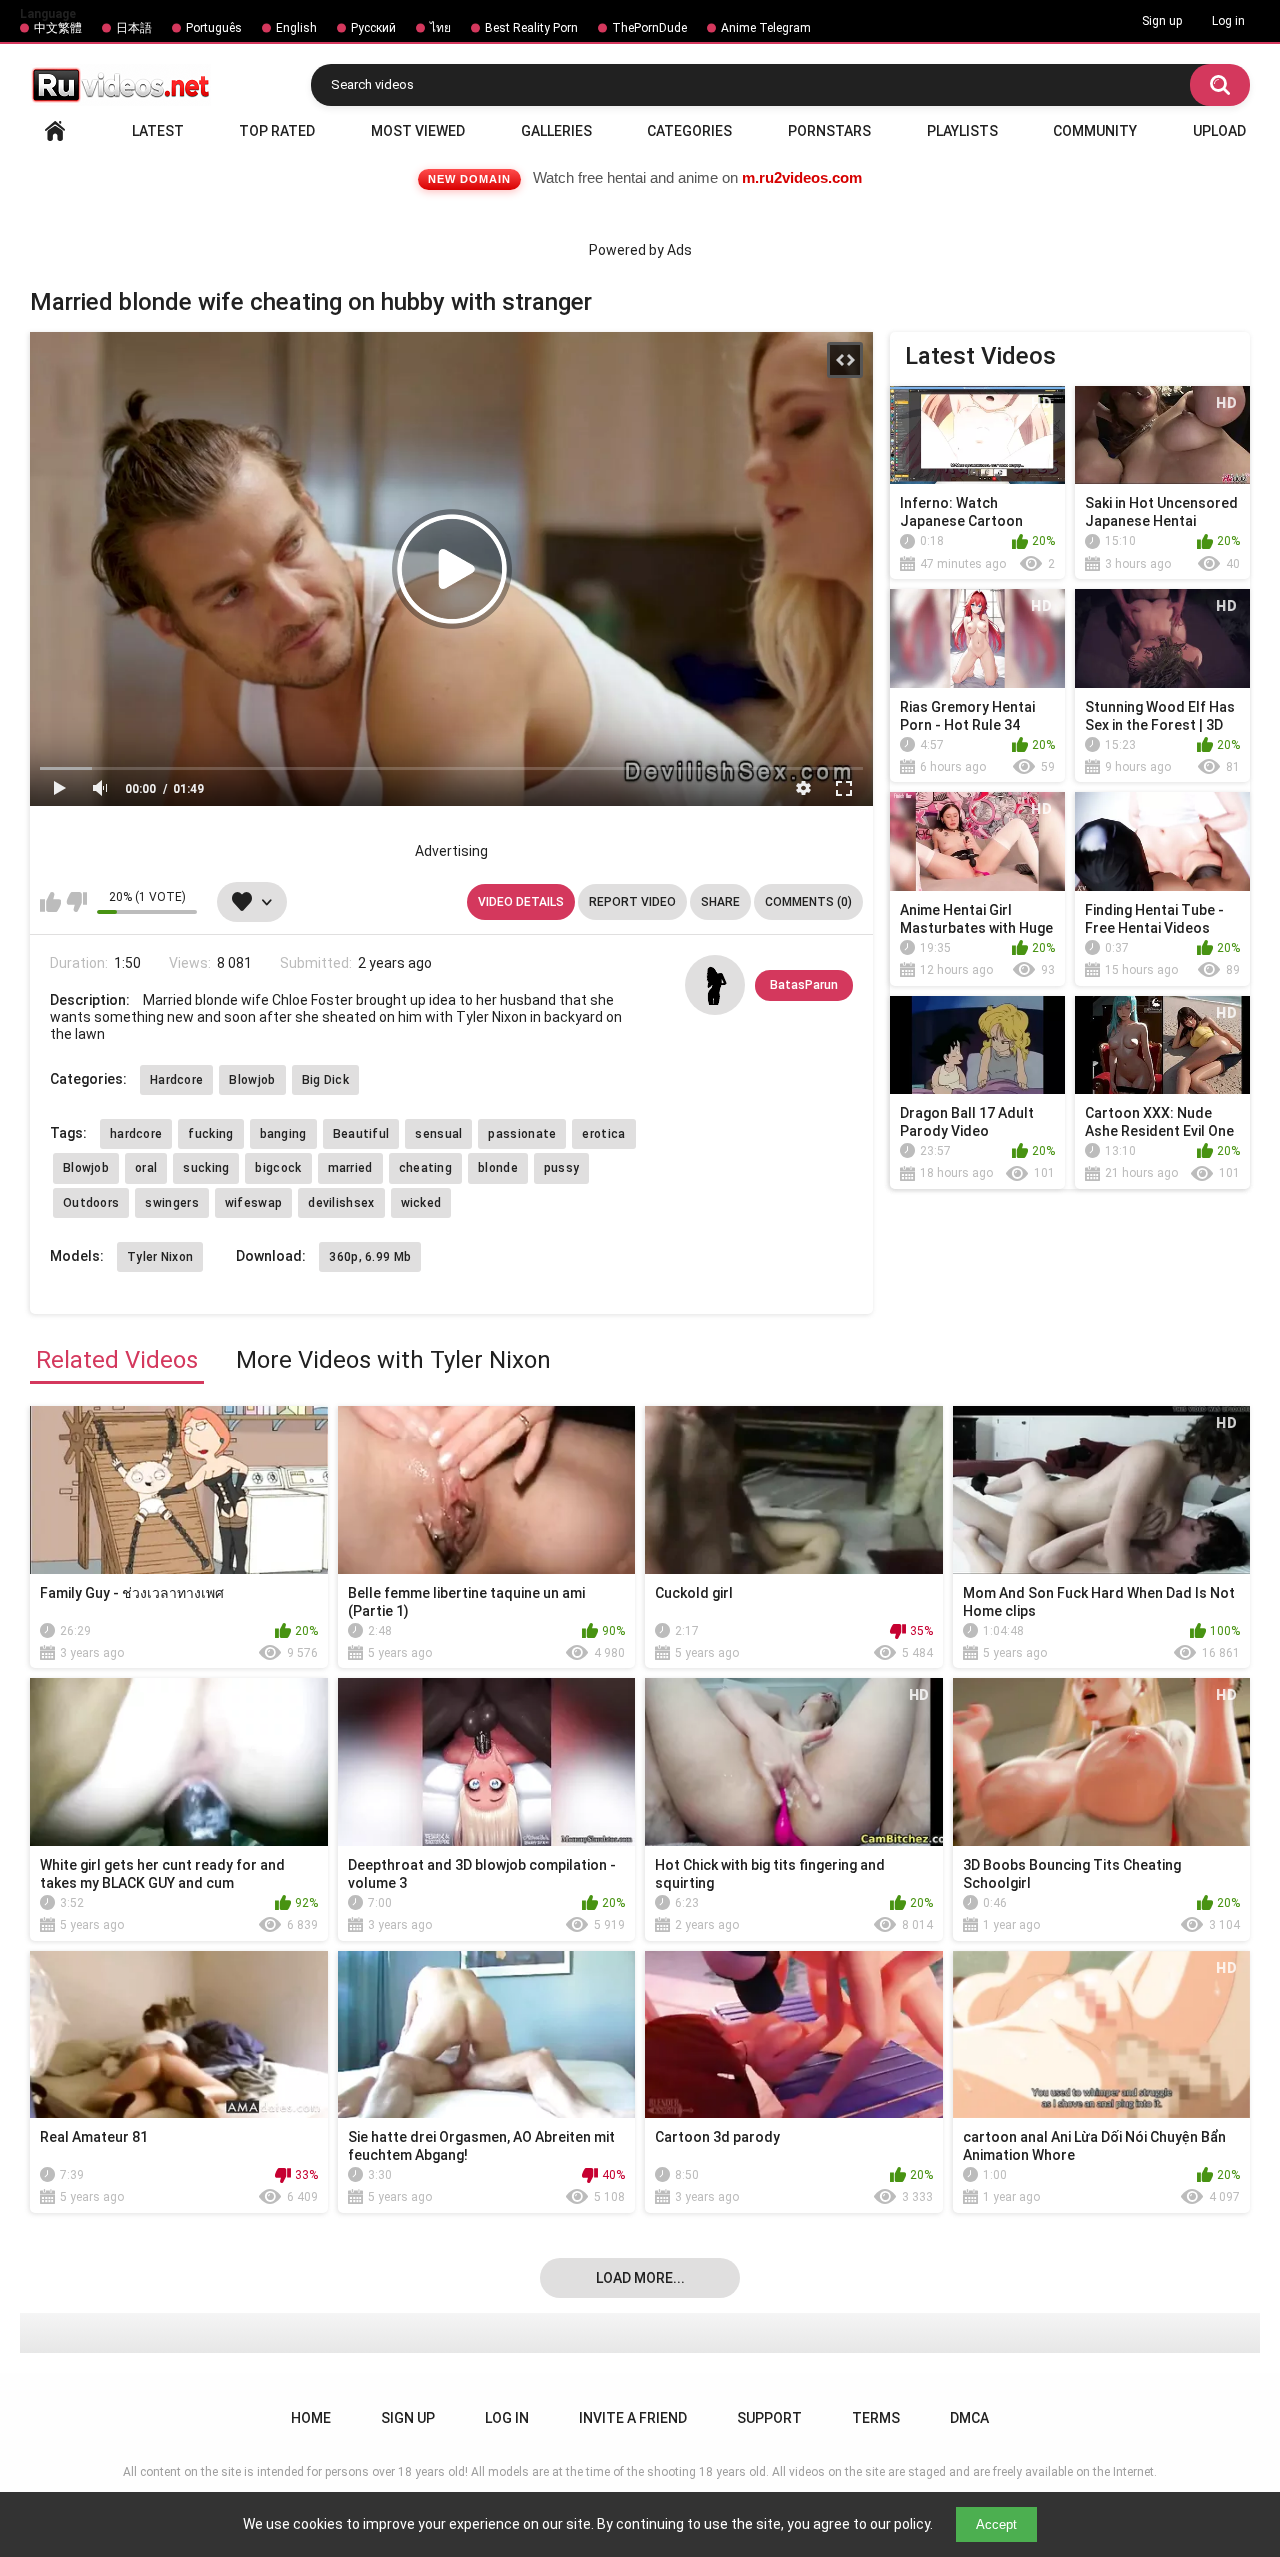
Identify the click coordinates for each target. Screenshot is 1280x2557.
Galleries (556, 131)
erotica (603, 1134)
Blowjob (252, 1080)
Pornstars (829, 131)
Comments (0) (808, 902)
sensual (438, 1134)
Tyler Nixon (160, 1257)
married (350, 1168)
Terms (876, 2418)
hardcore (136, 1134)
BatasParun (804, 985)
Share (720, 902)
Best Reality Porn (531, 28)
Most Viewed (418, 131)
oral (146, 1168)
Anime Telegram (766, 28)
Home (55, 131)
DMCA (969, 2418)
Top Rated (277, 131)
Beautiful (361, 1134)
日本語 (134, 28)
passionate (522, 1134)
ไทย (440, 28)
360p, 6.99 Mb (370, 1257)
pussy (562, 1168)
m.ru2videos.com (802, 177)
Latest (158, 131)
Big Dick (325, 1080)
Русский (373, 28)
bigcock (278, 1168)
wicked (421, 1203)
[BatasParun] (715, 985)
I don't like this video (76, 902)
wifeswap (253, 1203)
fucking (210, 1134)
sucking (206, 1168)
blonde (498, 1168)
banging (283, 1134)
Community (1095, 131)
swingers (171, 1203)
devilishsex (341, 1203)
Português (214, 28)
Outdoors (91, 1203)
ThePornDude (649, 28)
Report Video (632, 902)
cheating (425, 1168)
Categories (689, 131)
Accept (996, 2524)
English (296, 28)
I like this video (50, 902)
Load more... (640, 2278)
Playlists (962, 131)
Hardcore (176, 1080)
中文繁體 (58, 28)
